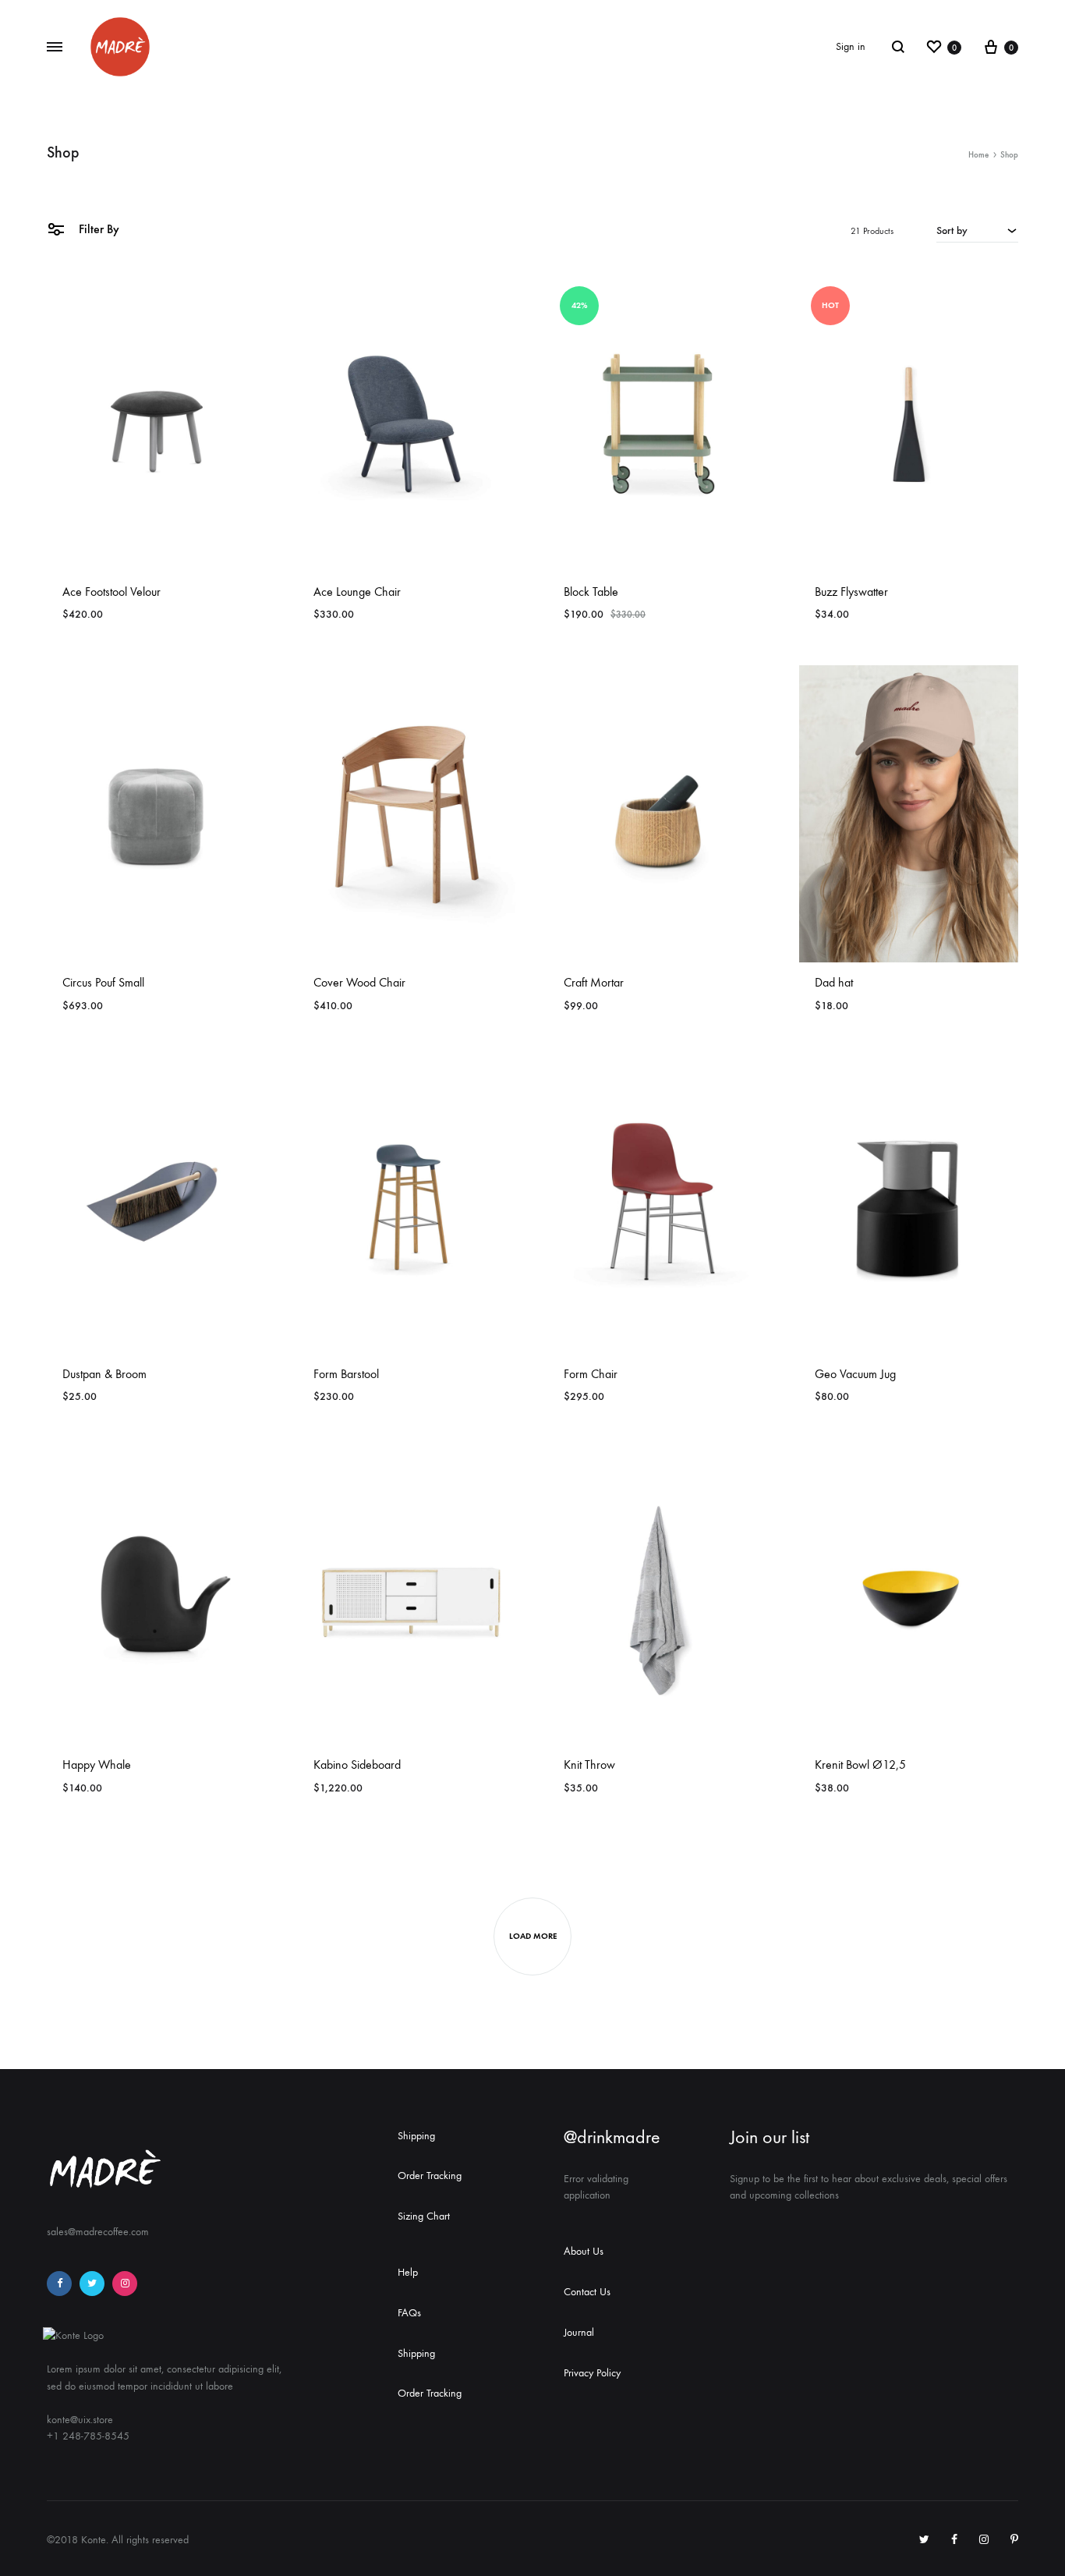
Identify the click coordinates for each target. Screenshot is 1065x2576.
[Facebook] (59, 2284)
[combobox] (977, 230)
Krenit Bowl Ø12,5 (860, 1765)
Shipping (416, 2136)
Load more (533, 1936)
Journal (579, 2332)
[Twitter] (92, 2284)
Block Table (591, 592)
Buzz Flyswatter (851, 592)
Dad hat (834, 982)
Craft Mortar (594, 982)
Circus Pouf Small (103, 982)
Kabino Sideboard (357, 1765)
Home (978, 155)
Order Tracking (430, 2176)
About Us (584, 2251)
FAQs (409, 2313)
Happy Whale (97, 1765)
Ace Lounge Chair (357, 592)
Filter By (97, 229)
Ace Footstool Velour (111, 592)
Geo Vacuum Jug (855, 1374)
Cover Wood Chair (359, 982)
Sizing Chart (424, 2216)
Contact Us (587, 2292)
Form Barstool (346, 1374)
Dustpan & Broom (104, 1374)
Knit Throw (589, 1765)
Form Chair (591, 1374)
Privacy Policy (592, 2373)
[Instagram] (125, 2284)
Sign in (851, 46)
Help (408, 2272)
